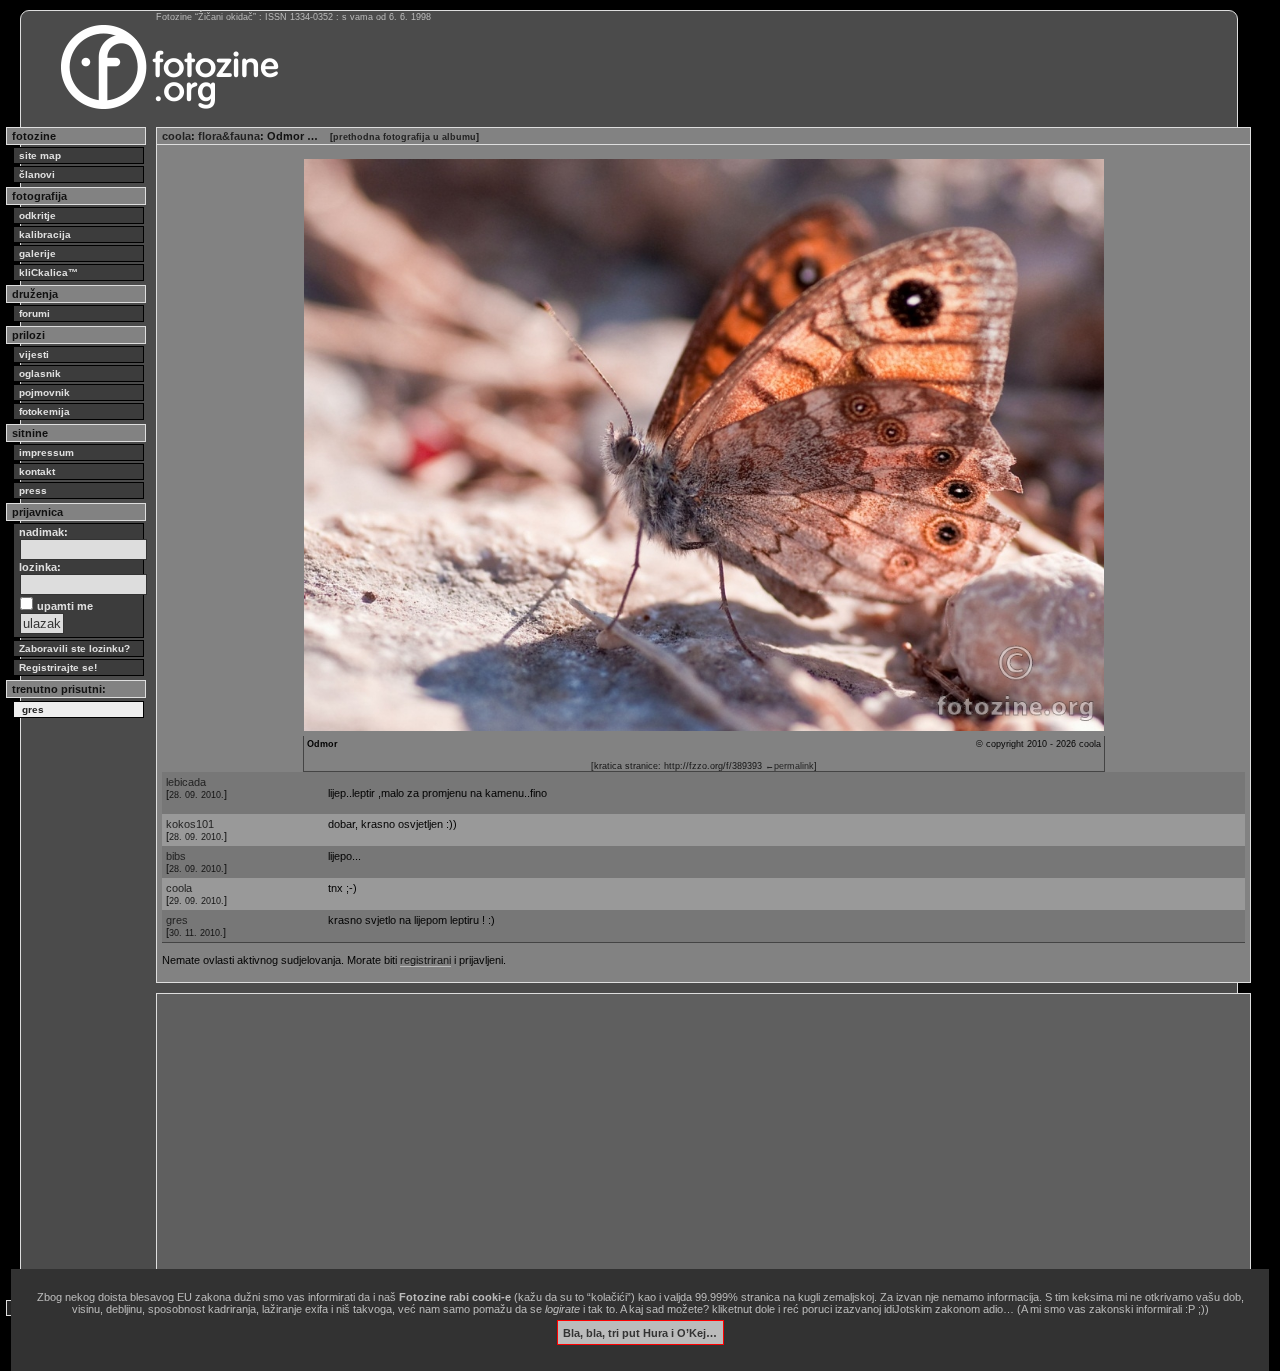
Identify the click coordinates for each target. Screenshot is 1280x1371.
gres (177, 920)
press (33, 490)
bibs (176, 856)
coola (176, 136)
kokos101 (190, 824)
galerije (37, 253)
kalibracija (45, 234)
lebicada (186, 782)
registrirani (425, 960)
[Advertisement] (703, 1139)
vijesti (34, 354)
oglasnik (40, 373)
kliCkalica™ (48, 272)
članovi (37, 174)
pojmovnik (44, 392)
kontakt (37, 471)
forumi (34, 313)
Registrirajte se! (58, 667)
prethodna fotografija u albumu (404, 137)
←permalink (789, 766)
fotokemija (44, 411)
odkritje (37, 215)
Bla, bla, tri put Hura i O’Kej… (640, 1332)
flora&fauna (229, 136)
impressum (46, 452)
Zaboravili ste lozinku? (74, 648)
